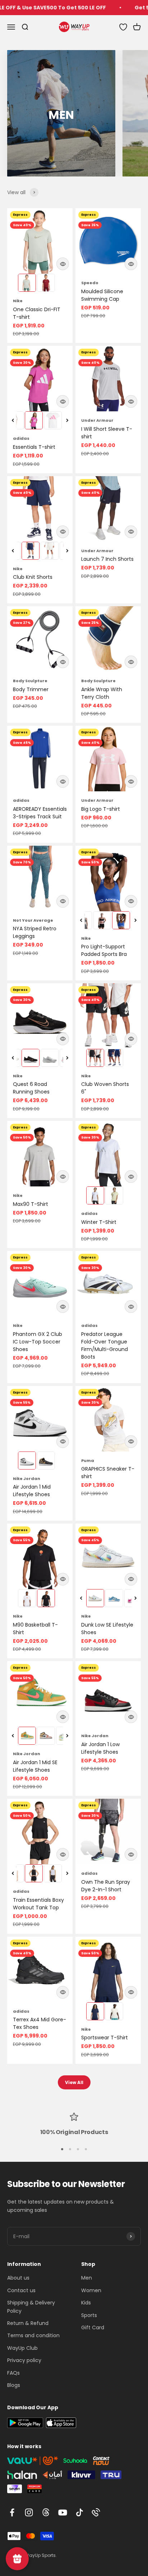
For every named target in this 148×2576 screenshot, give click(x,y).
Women (91, 2290)
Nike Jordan (27, 1479)
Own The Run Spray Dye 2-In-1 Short (106, 1886)
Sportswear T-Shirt (105, 2038)
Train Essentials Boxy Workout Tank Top (38, 1904)
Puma (88, 1461)
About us (18, 2278)
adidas (21, 438)
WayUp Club (22, 2348)
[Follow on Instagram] (29, 2512)
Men (87, 2278)
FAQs (13, 2373)
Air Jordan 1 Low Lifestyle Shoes (100, 1748)
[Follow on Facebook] (12, 2512)
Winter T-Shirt (99, 1222)
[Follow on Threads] (46, 2512)
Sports (89, 2315)
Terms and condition (33, 2335)
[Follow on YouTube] (63, 2512)
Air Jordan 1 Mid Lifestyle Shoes (32, 1491)
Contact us (21, 2290)
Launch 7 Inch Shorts (107, 559)
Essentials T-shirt (34, 447)
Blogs (14, 2385)
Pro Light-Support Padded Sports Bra (104, 950)
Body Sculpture (30, 681)
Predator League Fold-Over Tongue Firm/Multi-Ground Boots (105, 1345)
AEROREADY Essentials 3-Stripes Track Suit (40, 813)
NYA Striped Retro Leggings (35, 932)
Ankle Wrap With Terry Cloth (102, 693)
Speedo (90, 283)
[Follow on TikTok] (80, 2512)
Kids (86, 2303)
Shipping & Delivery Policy (31, 2307)
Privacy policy (24, 2360)
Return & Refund (28, 2323)
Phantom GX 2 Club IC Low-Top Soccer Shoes (38, 1342)
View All (74, 2082)
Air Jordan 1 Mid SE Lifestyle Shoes (35, 1766)
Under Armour (97, 420)
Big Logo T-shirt (101, 809)
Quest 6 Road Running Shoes (31, 1088)
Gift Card (93, 2327)
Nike (18, 301)
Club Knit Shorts (33, 577)
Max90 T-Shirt (31, 1204)
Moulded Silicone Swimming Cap (102, 295)
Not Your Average (33, 920)
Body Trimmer (31, 689)
